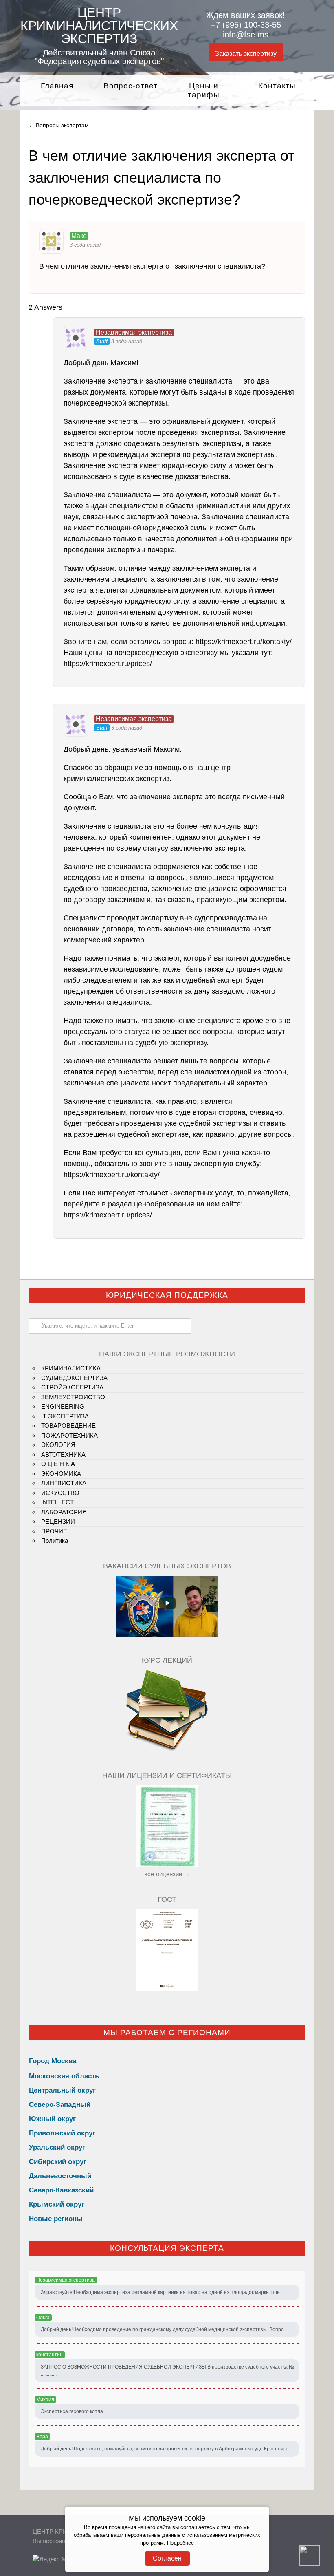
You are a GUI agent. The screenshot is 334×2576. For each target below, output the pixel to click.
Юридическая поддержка (167, 1295)
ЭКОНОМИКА (61, 1474)
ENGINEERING (63, 1406)
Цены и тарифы (204, 90)
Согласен (167, 2558)
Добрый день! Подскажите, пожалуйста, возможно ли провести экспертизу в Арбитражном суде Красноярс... (167, 2449)
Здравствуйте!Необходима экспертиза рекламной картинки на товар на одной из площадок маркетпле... (162, 2292)
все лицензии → (167, 1874)
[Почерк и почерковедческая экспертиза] (167, 1750)
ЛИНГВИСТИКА (64, 1483)
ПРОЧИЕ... (57, 1531)
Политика (55, 1541)
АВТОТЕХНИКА (63, 1455)
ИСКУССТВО (60, 1493)
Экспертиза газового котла (72, 2411)
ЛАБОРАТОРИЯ (64, 1512)
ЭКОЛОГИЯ (58, 1445)
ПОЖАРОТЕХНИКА (69, 1435)
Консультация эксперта (167, 2248)
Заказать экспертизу (246, 54)
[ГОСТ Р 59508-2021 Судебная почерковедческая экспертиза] (167, 1988)
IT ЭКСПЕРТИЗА (65, 1416)
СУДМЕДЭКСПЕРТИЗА (74, 1378)
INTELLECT (57, 1502)
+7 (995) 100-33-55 (246, 25)
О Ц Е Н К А (58, 1464)
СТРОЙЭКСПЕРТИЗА (72, 1387)
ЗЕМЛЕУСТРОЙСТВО (73, 1397)
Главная (57, 86)
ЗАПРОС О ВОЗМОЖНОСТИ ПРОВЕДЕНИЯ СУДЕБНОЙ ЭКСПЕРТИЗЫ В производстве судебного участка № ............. (167, 2371)
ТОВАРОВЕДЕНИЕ (68, 1426)
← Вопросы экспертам (59, 125)
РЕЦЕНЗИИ (58, 1521)
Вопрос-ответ (131, 86)
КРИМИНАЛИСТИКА (71, 1368)
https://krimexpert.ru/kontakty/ (244, 642)
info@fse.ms (246, 35)
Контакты (277, 86)
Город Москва (53, 2061)
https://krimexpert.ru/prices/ (108, 664)
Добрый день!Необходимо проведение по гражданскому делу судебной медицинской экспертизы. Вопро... (164, 2329)
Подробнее (180, 2543)
